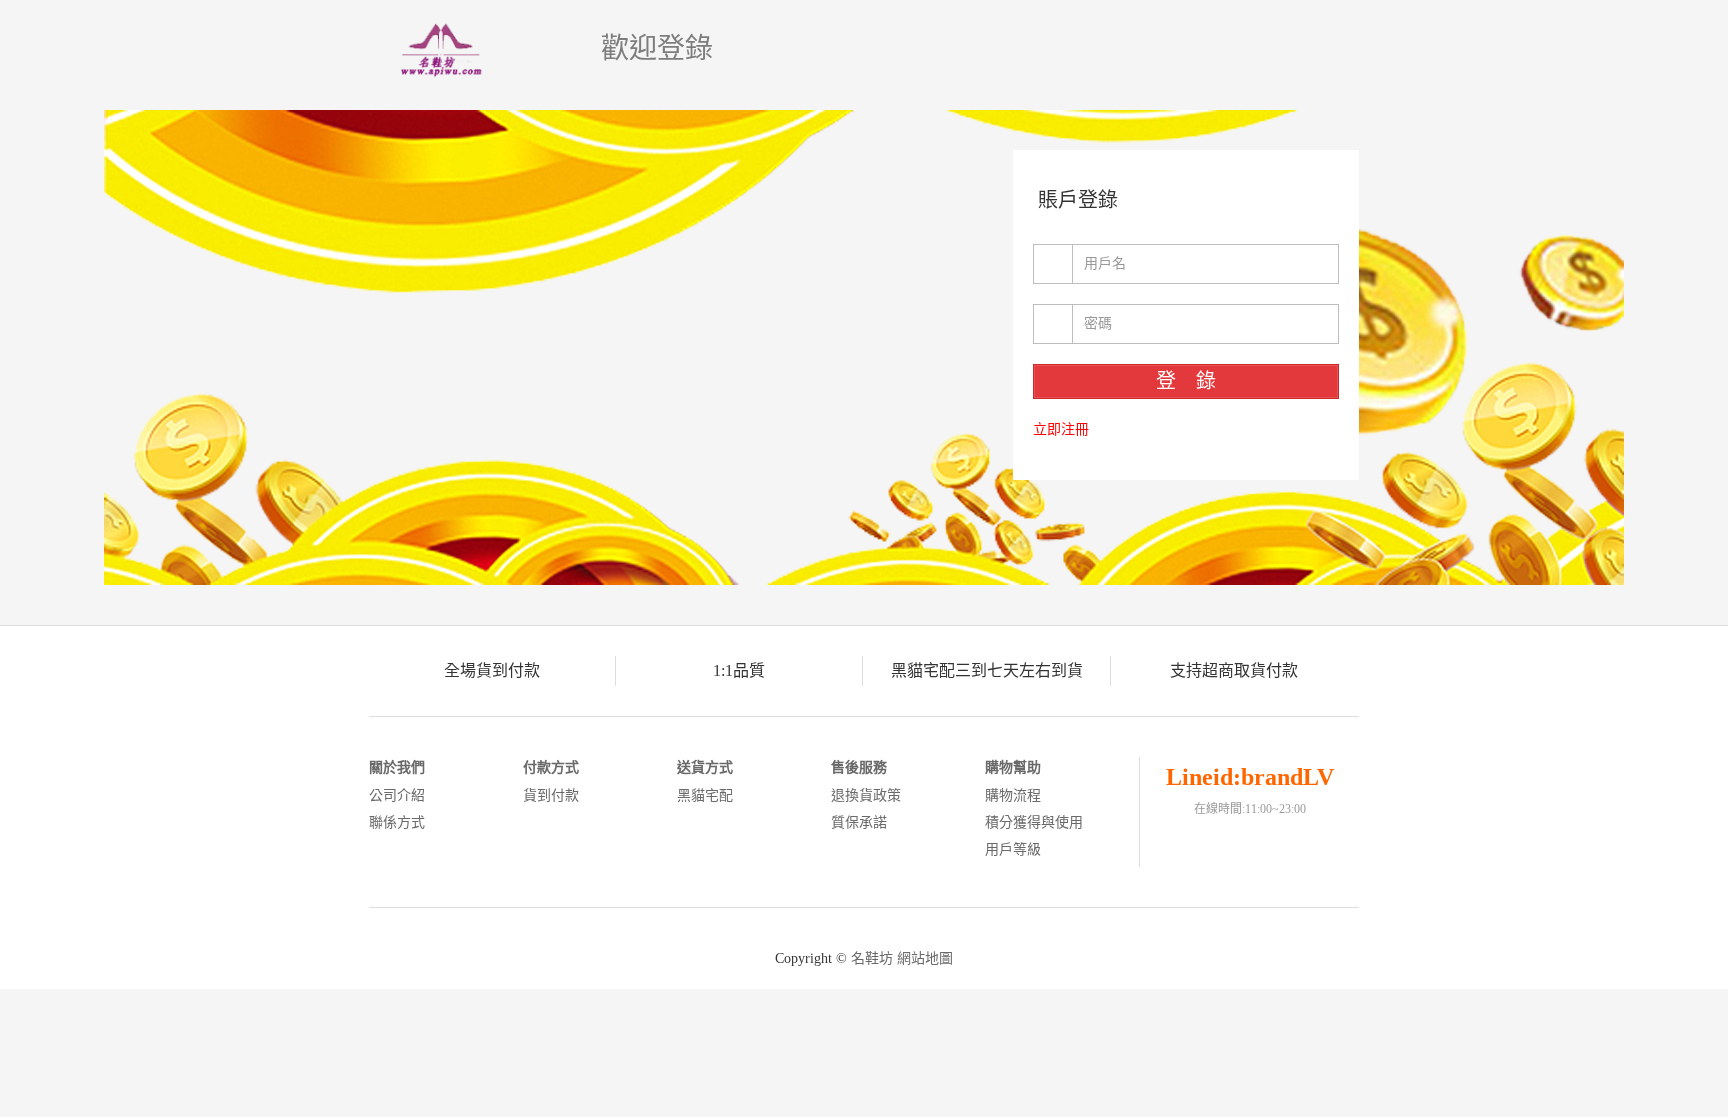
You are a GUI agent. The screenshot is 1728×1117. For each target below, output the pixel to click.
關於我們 (397, 767)
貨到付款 (551, 795)
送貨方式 (705, 767)
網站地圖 (925, 958)
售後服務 (859, 767)
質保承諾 (859, 822)
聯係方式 (397, 822)
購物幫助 (1013, 767)
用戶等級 (1013, 849)
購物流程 (1013, 795)
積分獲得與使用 (1034, 822)
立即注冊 (1061, 429)
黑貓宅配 (705, 795)
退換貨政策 (866, 795)
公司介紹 (397, 795)
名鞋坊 (872, 958)
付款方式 (551, 767)
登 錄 (1186, 381)
